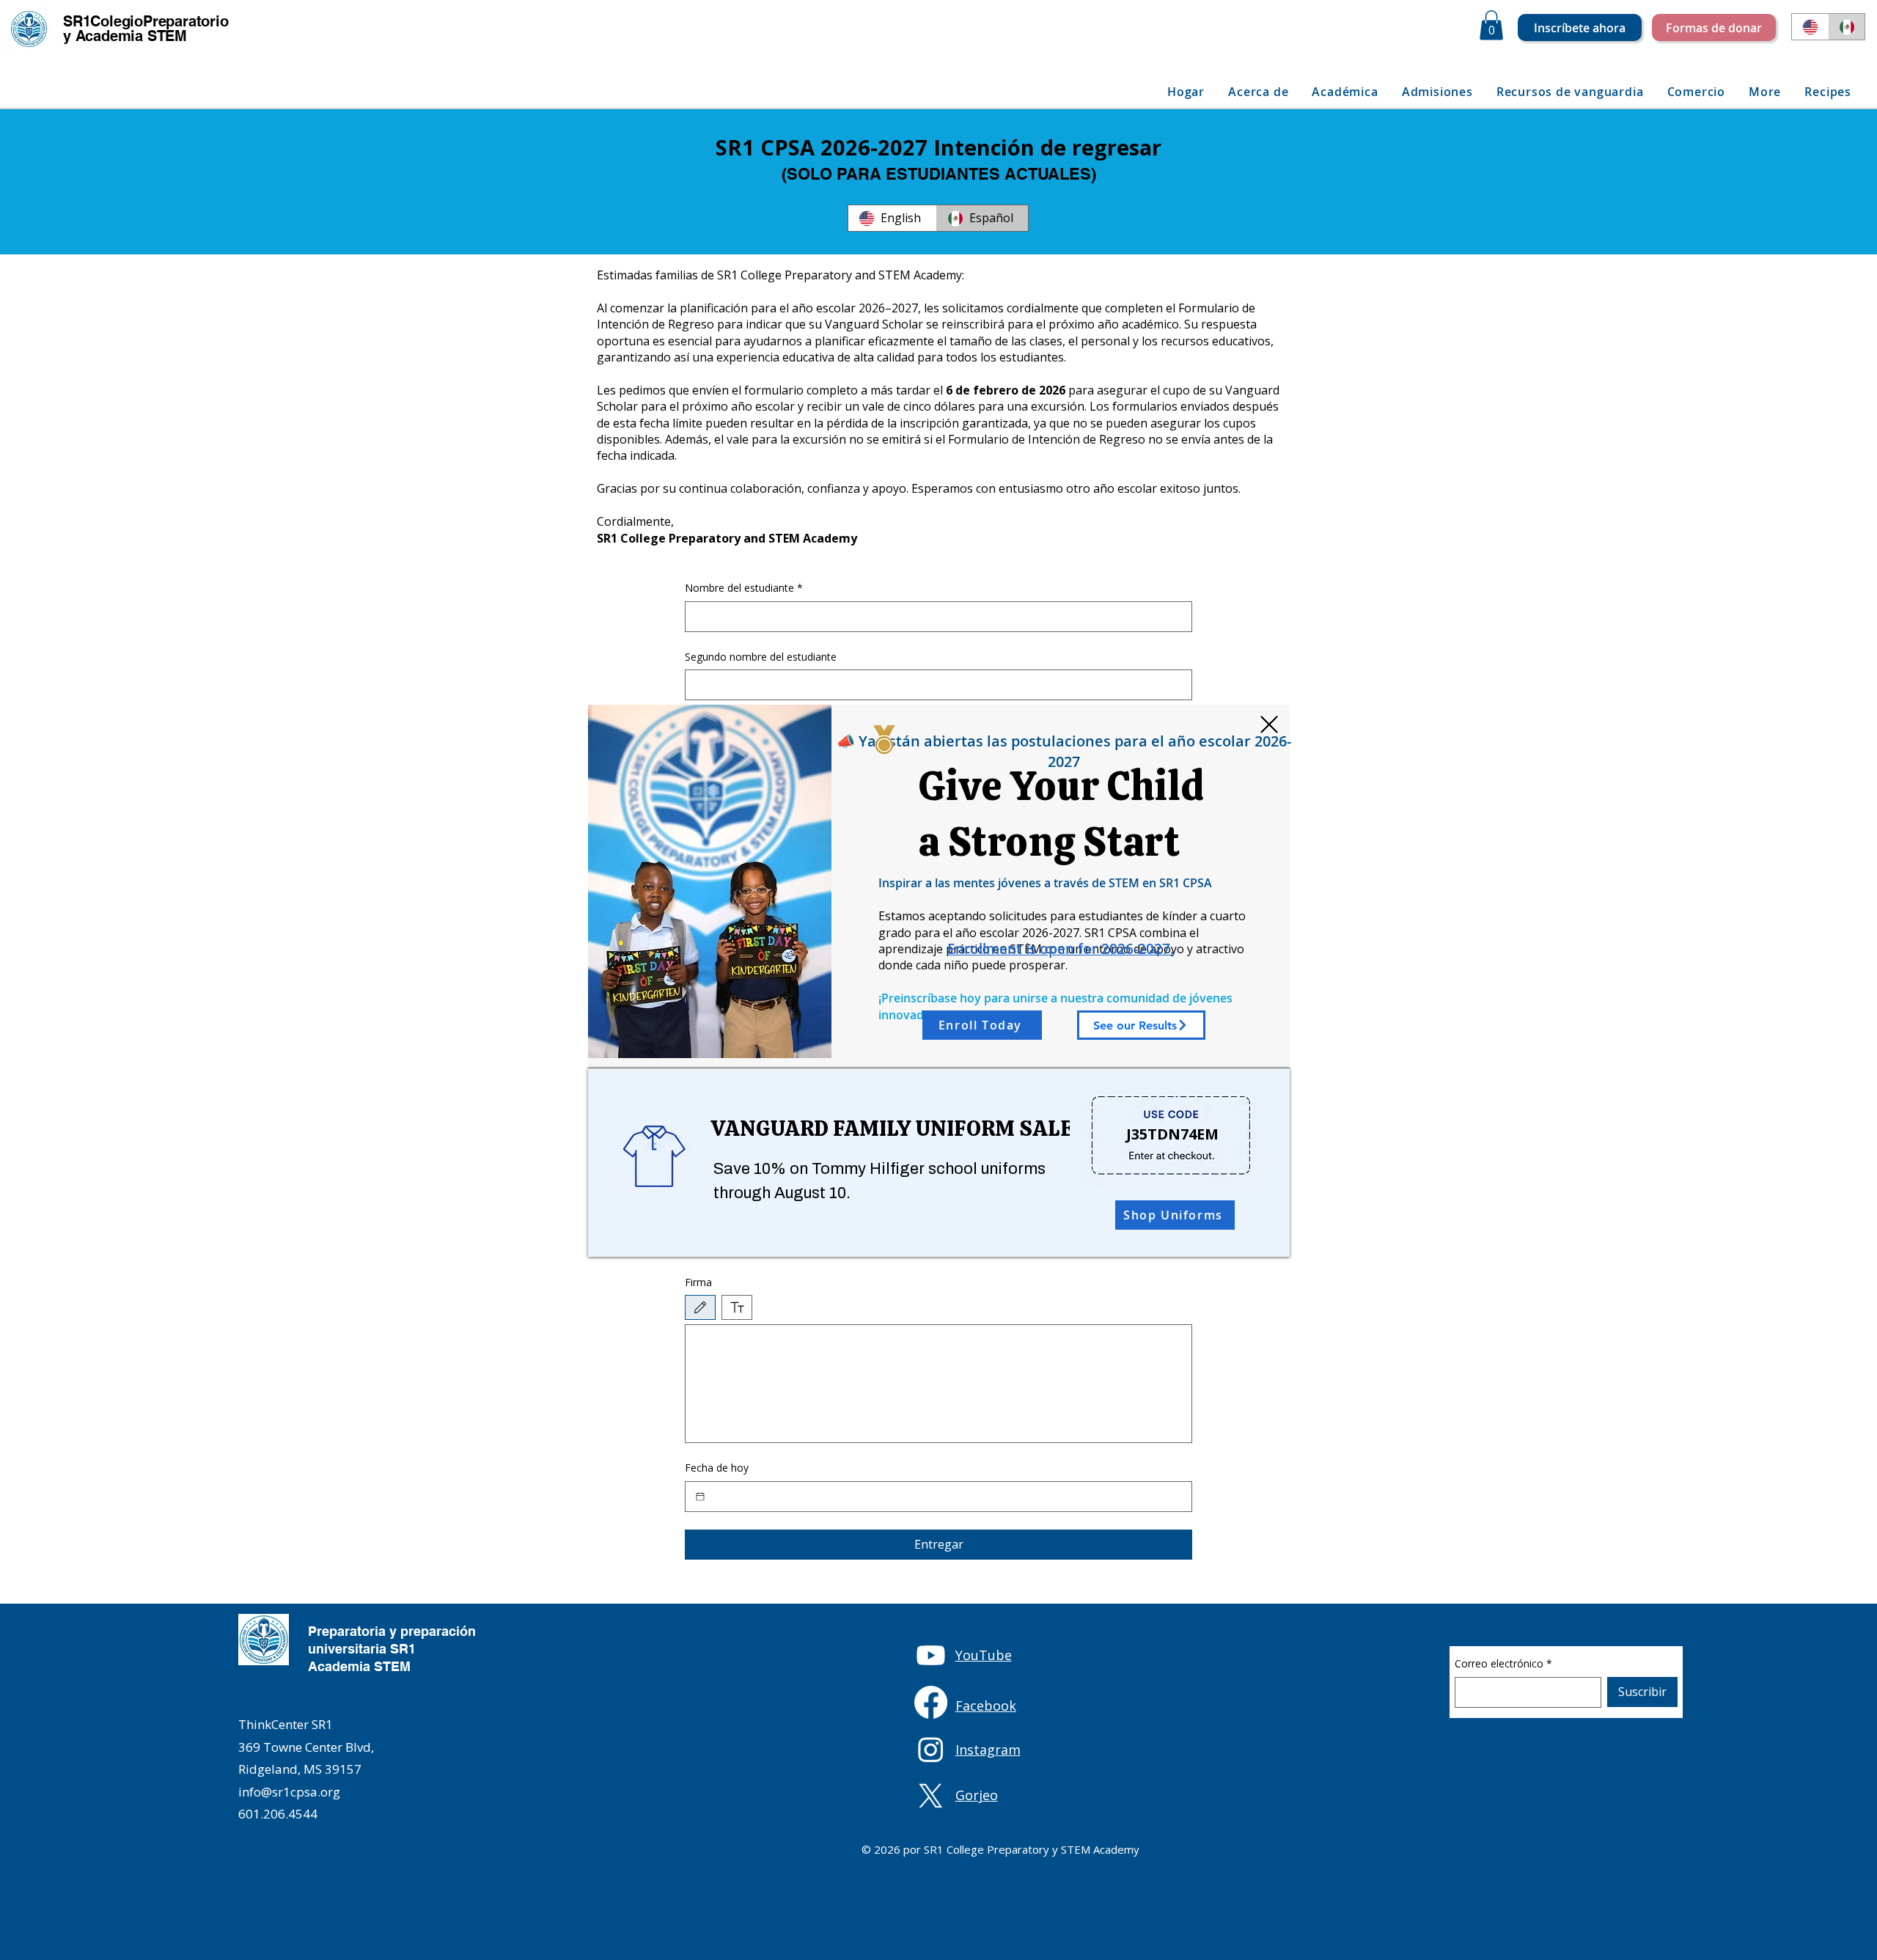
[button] (1269, 724)
